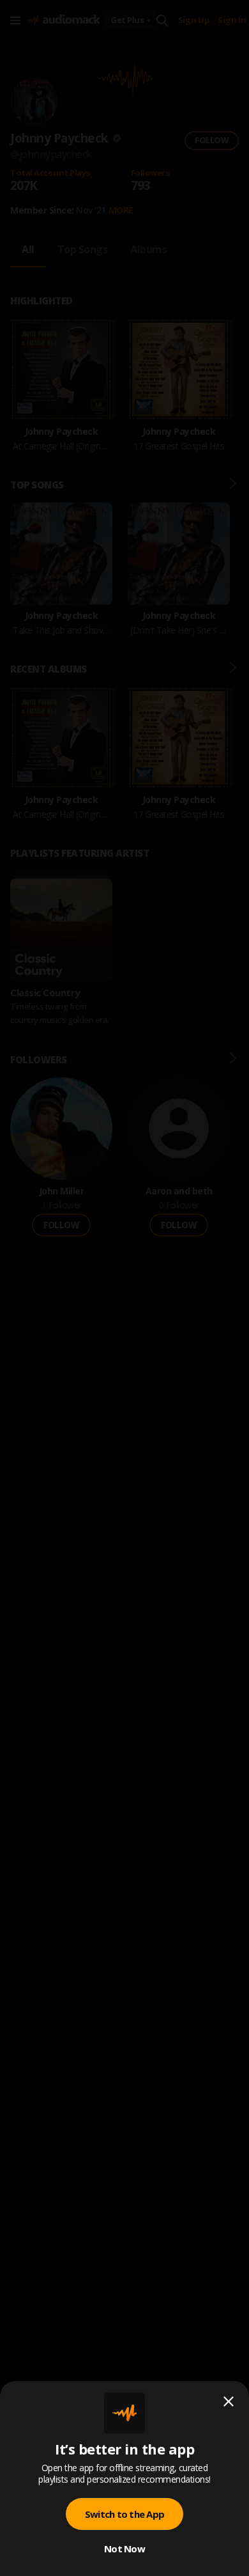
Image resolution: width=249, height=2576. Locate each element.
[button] (124, 1288)
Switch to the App (124, 2514)
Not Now (124, 2549)
